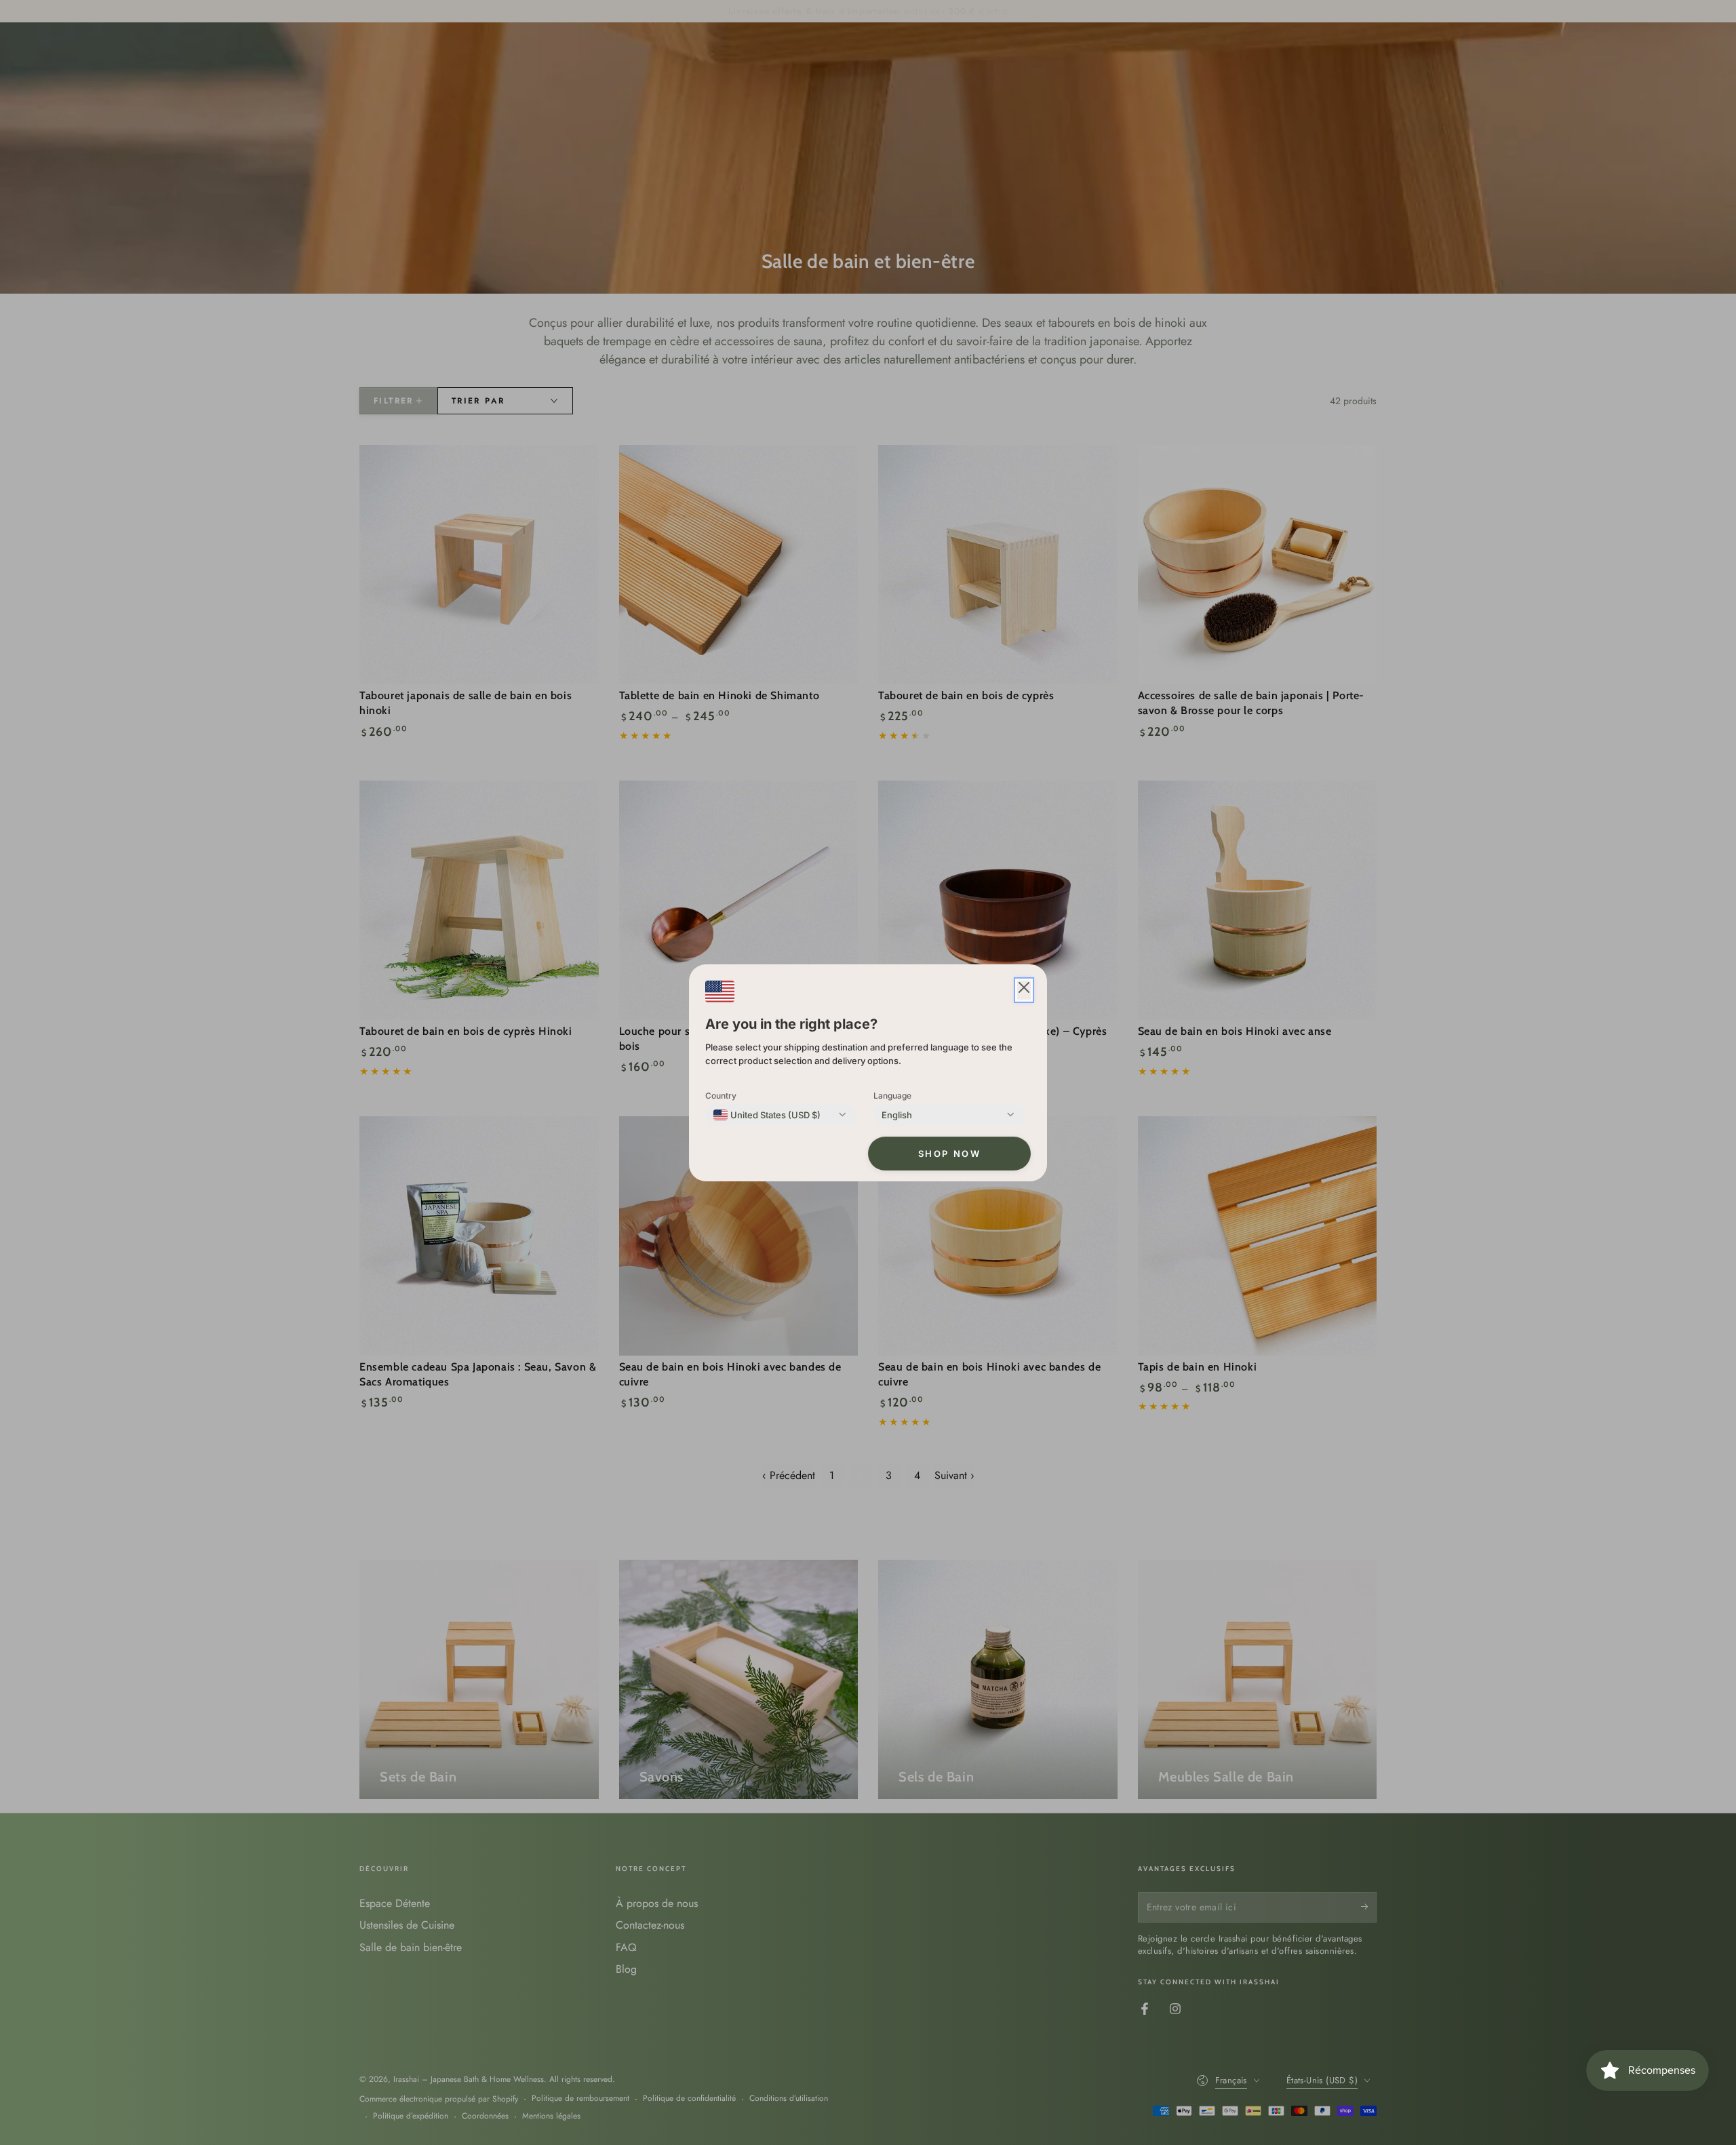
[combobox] (767, 1115)
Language (892, 1096)
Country (721, 1096)
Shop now (950, 1154)
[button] (1024, 990)
